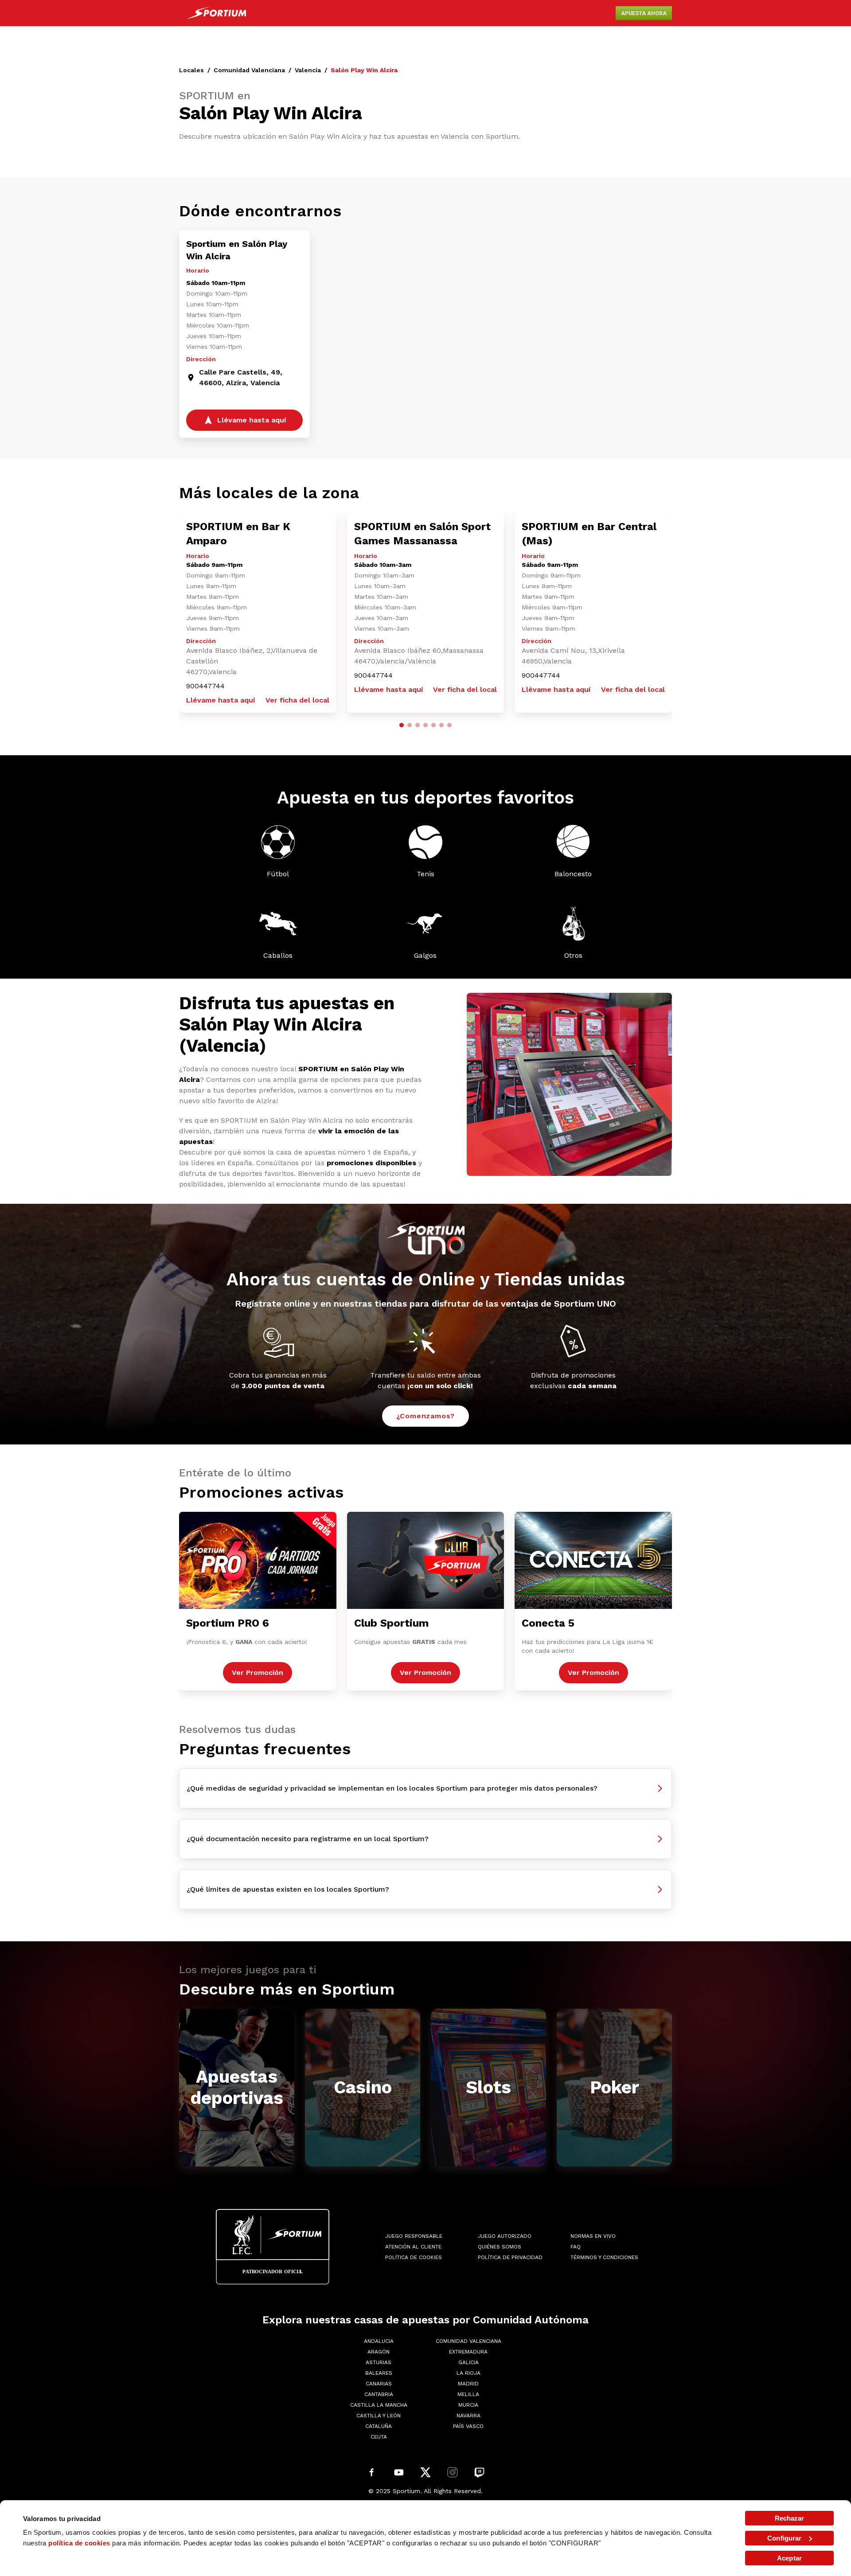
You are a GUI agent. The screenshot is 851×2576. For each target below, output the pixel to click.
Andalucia (379, 2341)
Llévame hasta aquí (221, 700)
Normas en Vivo (593, 2236)
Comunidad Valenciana (249, 70)
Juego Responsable (414, 2236)
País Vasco (468, 2426)
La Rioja (468, 2373)
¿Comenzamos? (426, 1416)
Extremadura (468, 2352)
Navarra (468, 2416)
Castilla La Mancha (379, 2405)
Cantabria (379, 2394)
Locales (191, 70)
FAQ (576, 2247)
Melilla (468, 2394)
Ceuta (379, 2437)
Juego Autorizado (505, 2236)
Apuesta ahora (644, 13)
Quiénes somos (500, 2247)
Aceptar (789, 2558)
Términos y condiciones (604, 2257)
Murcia (468, 2405)
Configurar (784, 2538)
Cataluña (379, 2426)
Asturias (379, 2362)
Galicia (468, 2362)
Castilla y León (379, 2416)
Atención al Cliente (413, 2247)
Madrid (468, 2384)
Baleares (379, 2373)
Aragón (379, 2352)
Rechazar (790, 2518)
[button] (402, 725)
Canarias (379, 2384)
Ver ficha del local (297, 700)
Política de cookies (414, 2257)
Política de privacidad (510, 2257)
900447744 (205, 686)
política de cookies (79, 2543)
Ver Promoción (258, 1672)
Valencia (308, 70)
